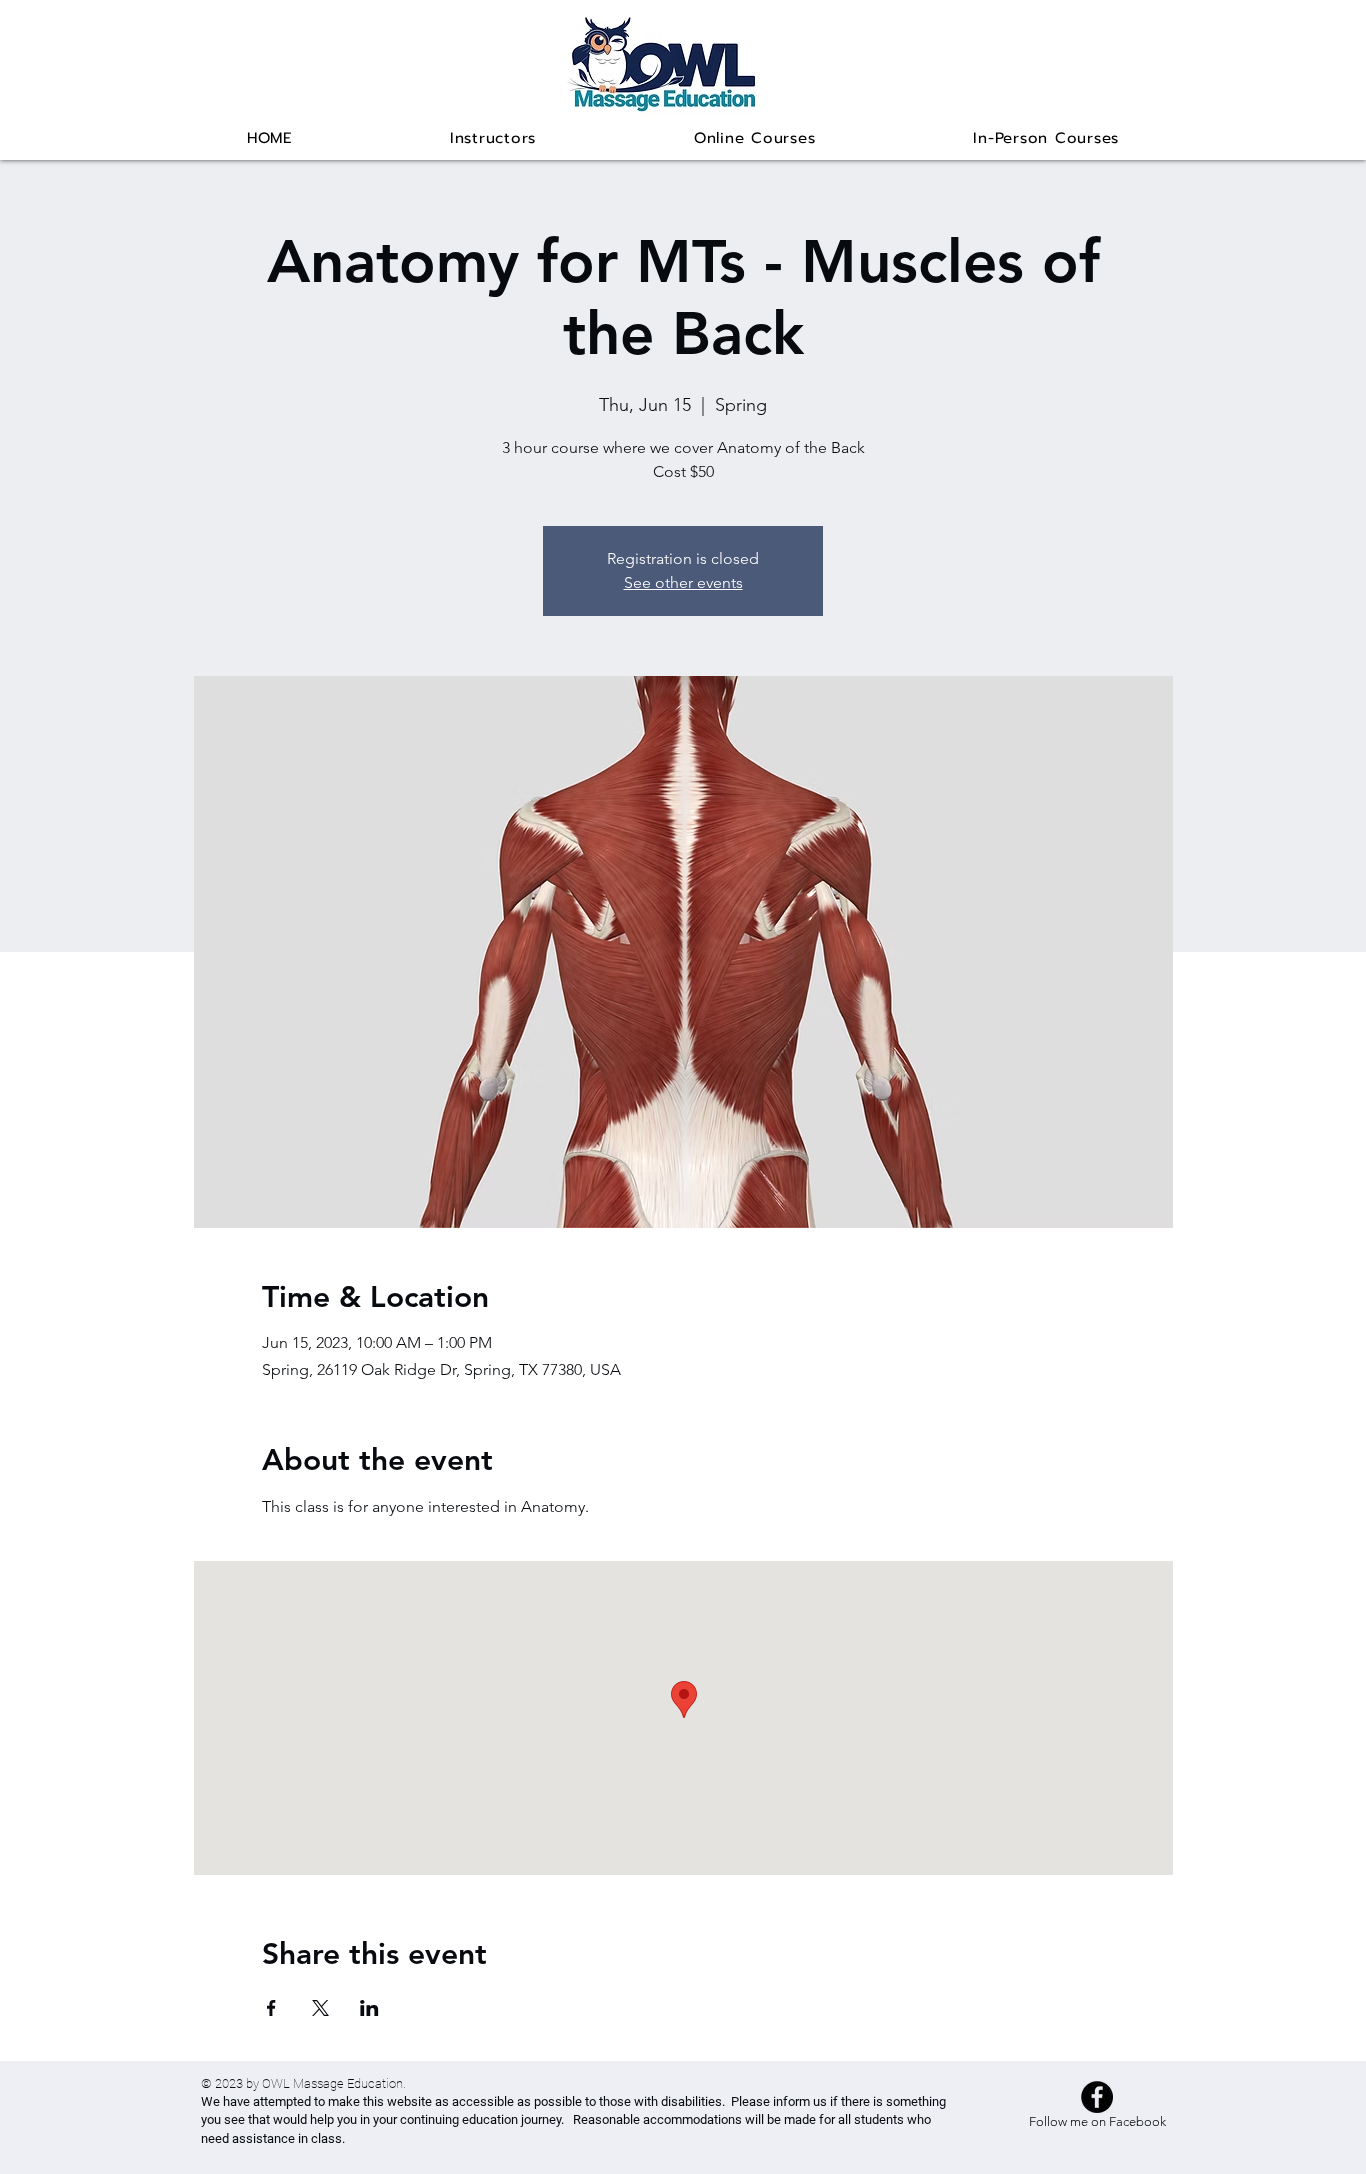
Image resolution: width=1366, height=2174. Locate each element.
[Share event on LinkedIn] (369, 2008)
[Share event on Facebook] (271, 2008)
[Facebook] (1097, 2097)
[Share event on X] (320, 2008)
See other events (683, 582)
